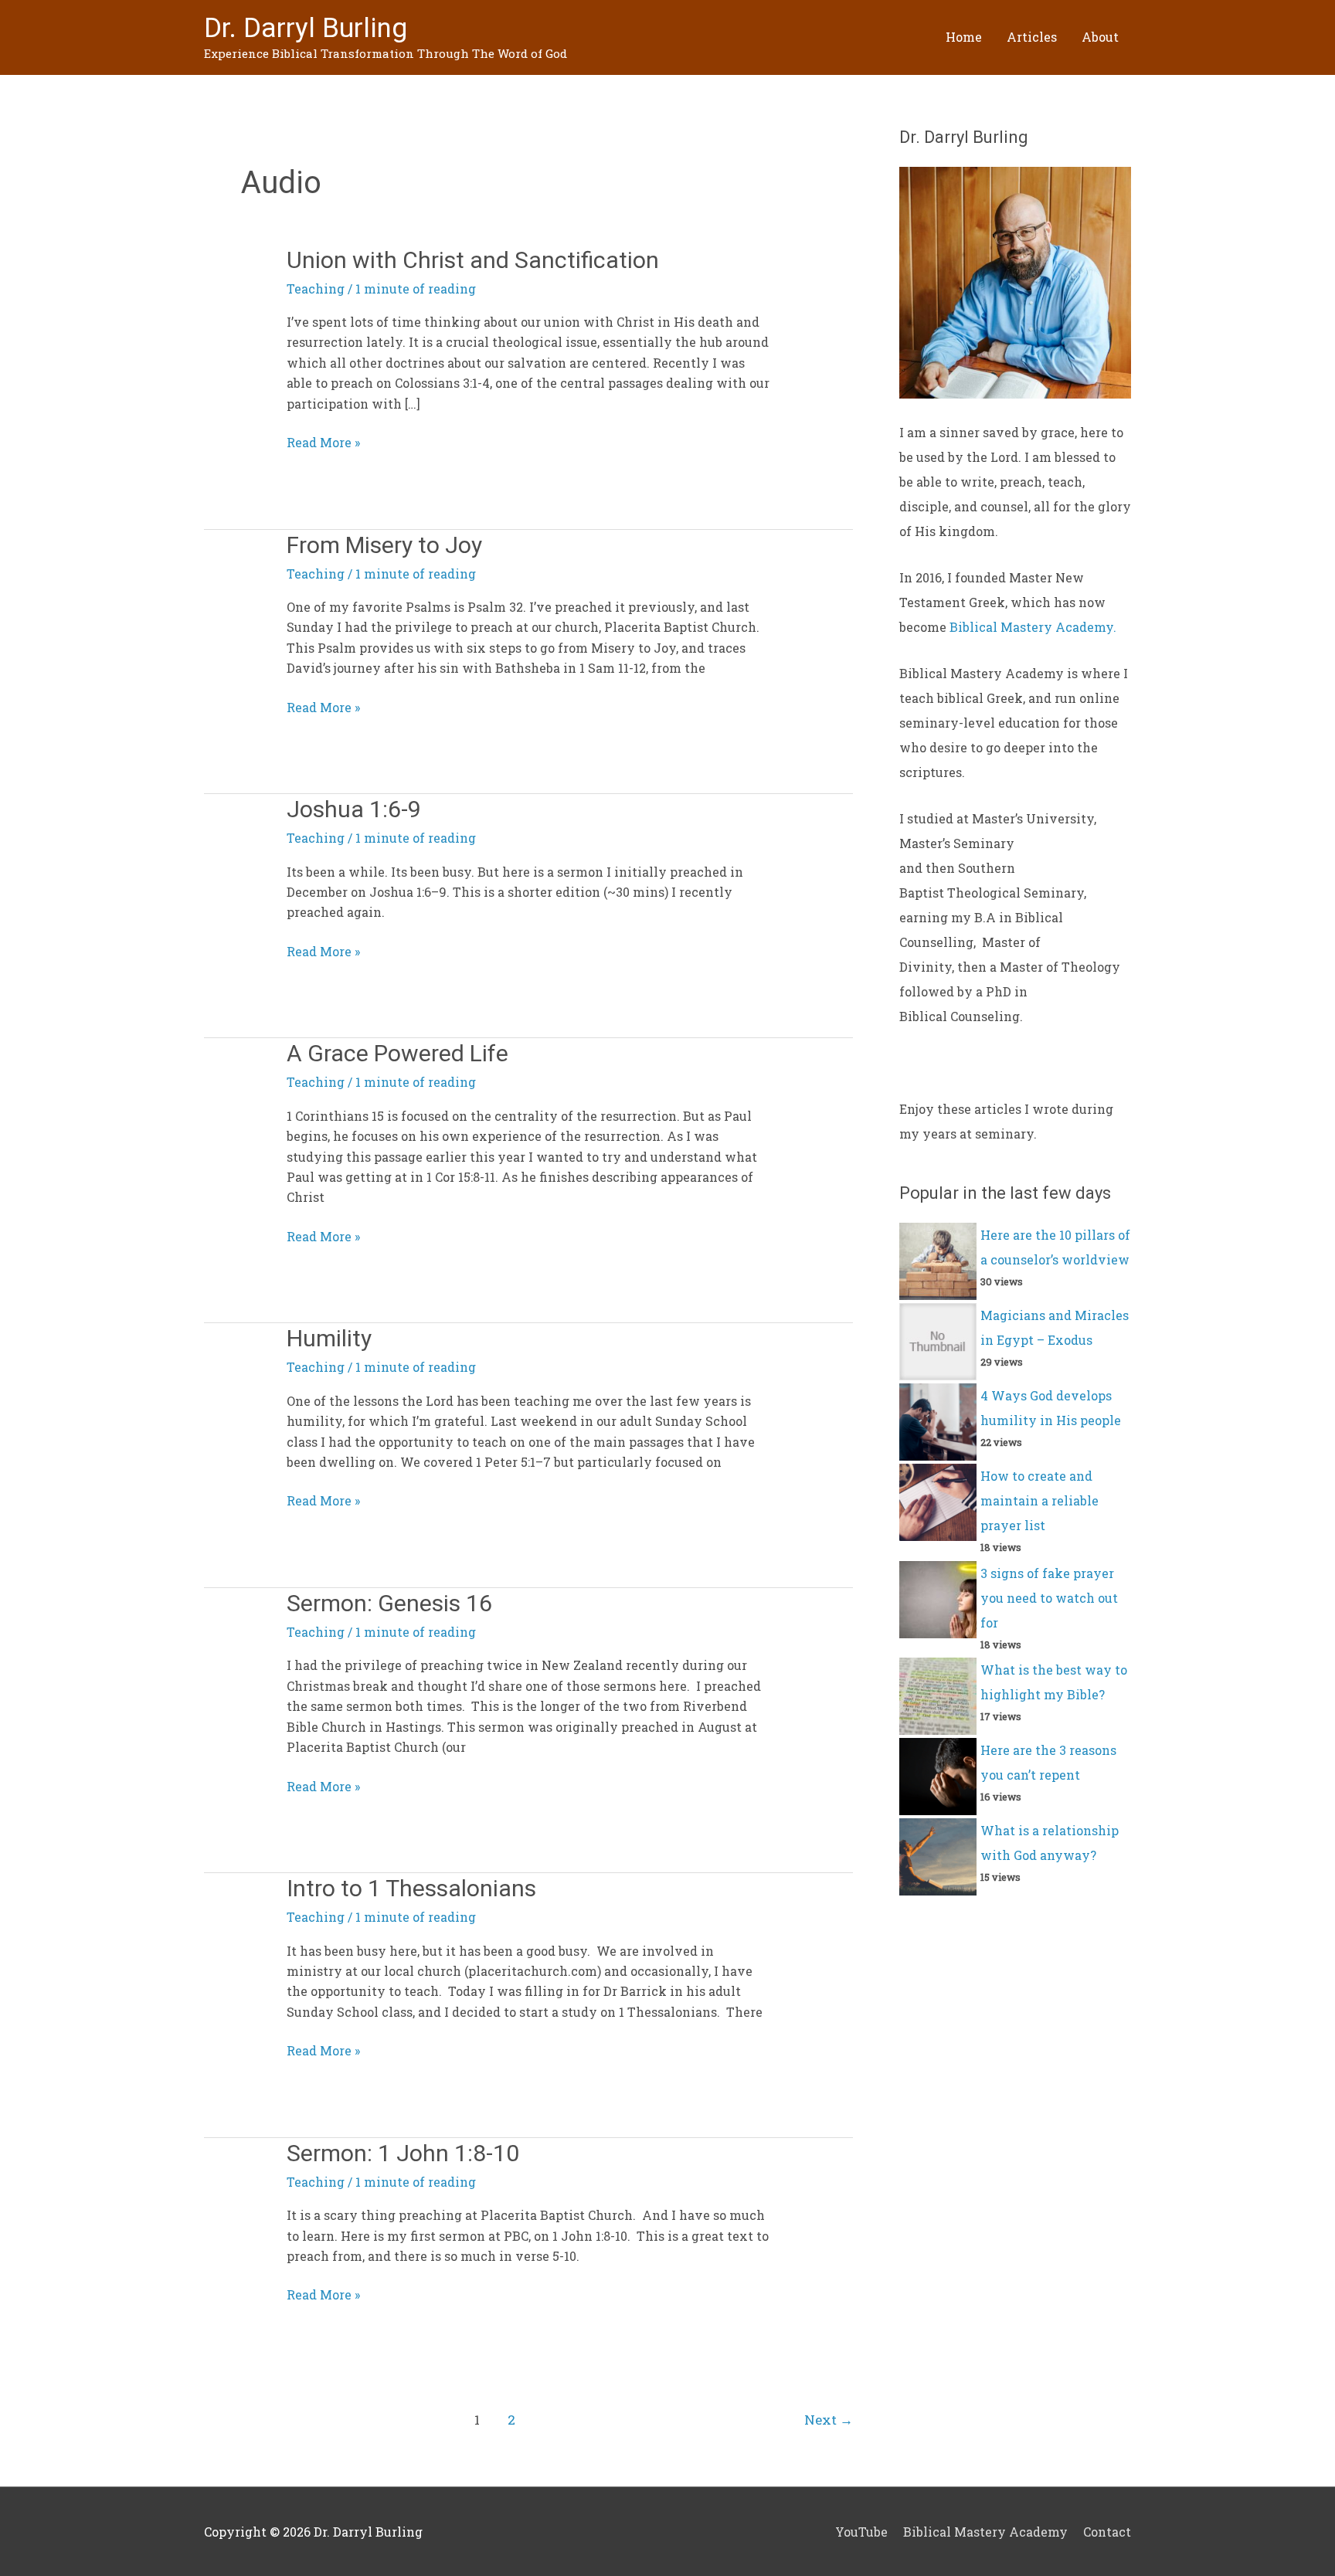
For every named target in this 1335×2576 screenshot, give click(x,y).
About (1100, 37)
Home (964, 37)
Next (829, 2420)
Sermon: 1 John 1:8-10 (403, 2153)
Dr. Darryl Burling (306, 28)
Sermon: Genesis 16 (389, 1603)
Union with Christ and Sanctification (473, 260)
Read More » (323, 441)
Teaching (316, 288)
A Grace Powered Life (397, 1053)
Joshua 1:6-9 (354, 809)
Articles (1032, 37)
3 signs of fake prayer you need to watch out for (1049, 1598)
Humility (329, 1338)
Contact (1107, 2532)
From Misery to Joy (384, 545)
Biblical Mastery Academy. (1033, 627)
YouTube (861, 2532)
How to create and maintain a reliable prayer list (1039, 1500)
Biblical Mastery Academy (985, 2532)
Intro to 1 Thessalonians (411, 1888)
